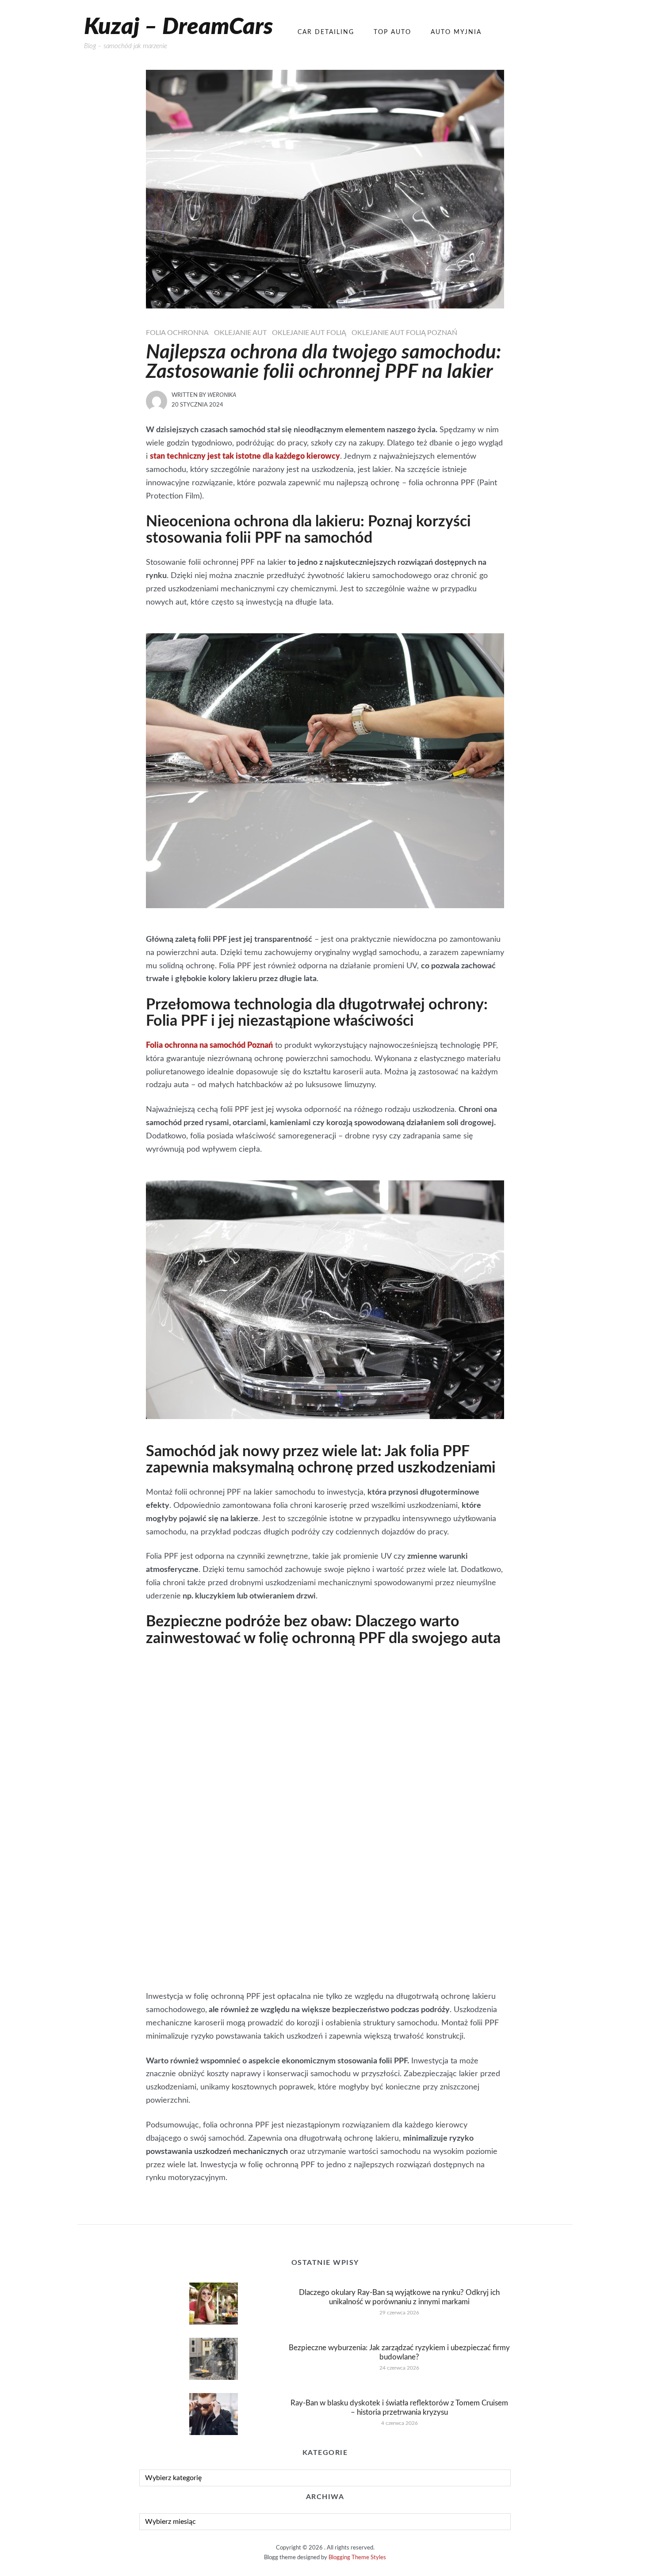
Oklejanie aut (240, 333)
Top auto (392, 32)
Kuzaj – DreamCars (178, 27)
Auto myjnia (456, 32)
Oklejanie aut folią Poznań (404, 333)
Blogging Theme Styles (357, 2558)
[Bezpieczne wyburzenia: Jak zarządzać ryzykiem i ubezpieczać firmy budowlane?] (214, 2359)
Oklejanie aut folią (309, 333)
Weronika (222, 395)
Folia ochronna (177, 333)
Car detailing (326, 32)
